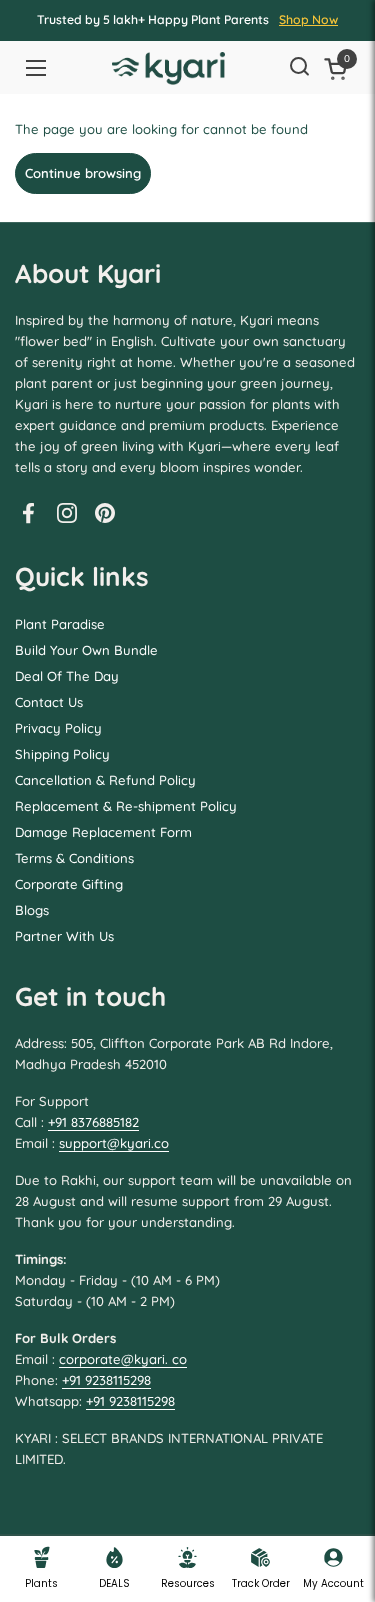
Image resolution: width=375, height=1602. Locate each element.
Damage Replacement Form (103, 832)
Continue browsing (83, 173)
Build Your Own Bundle (86, 650)
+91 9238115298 (106, 1380)
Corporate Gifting (69, 884)
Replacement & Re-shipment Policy (126, 806)
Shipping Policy (62, 754)
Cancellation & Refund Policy (105, 780)
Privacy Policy (58, 728)
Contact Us (49, 702)
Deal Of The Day (67, 676)
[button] (339, 68)
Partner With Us (64, 936)
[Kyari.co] (168, 68)
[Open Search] (299, 68)
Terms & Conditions (74, 858)
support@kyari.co (114, 1143)
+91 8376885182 (93, 1122)
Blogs (32, 910)
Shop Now (308, 19)
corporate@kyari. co (123, 1359)
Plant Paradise (60, 624)
